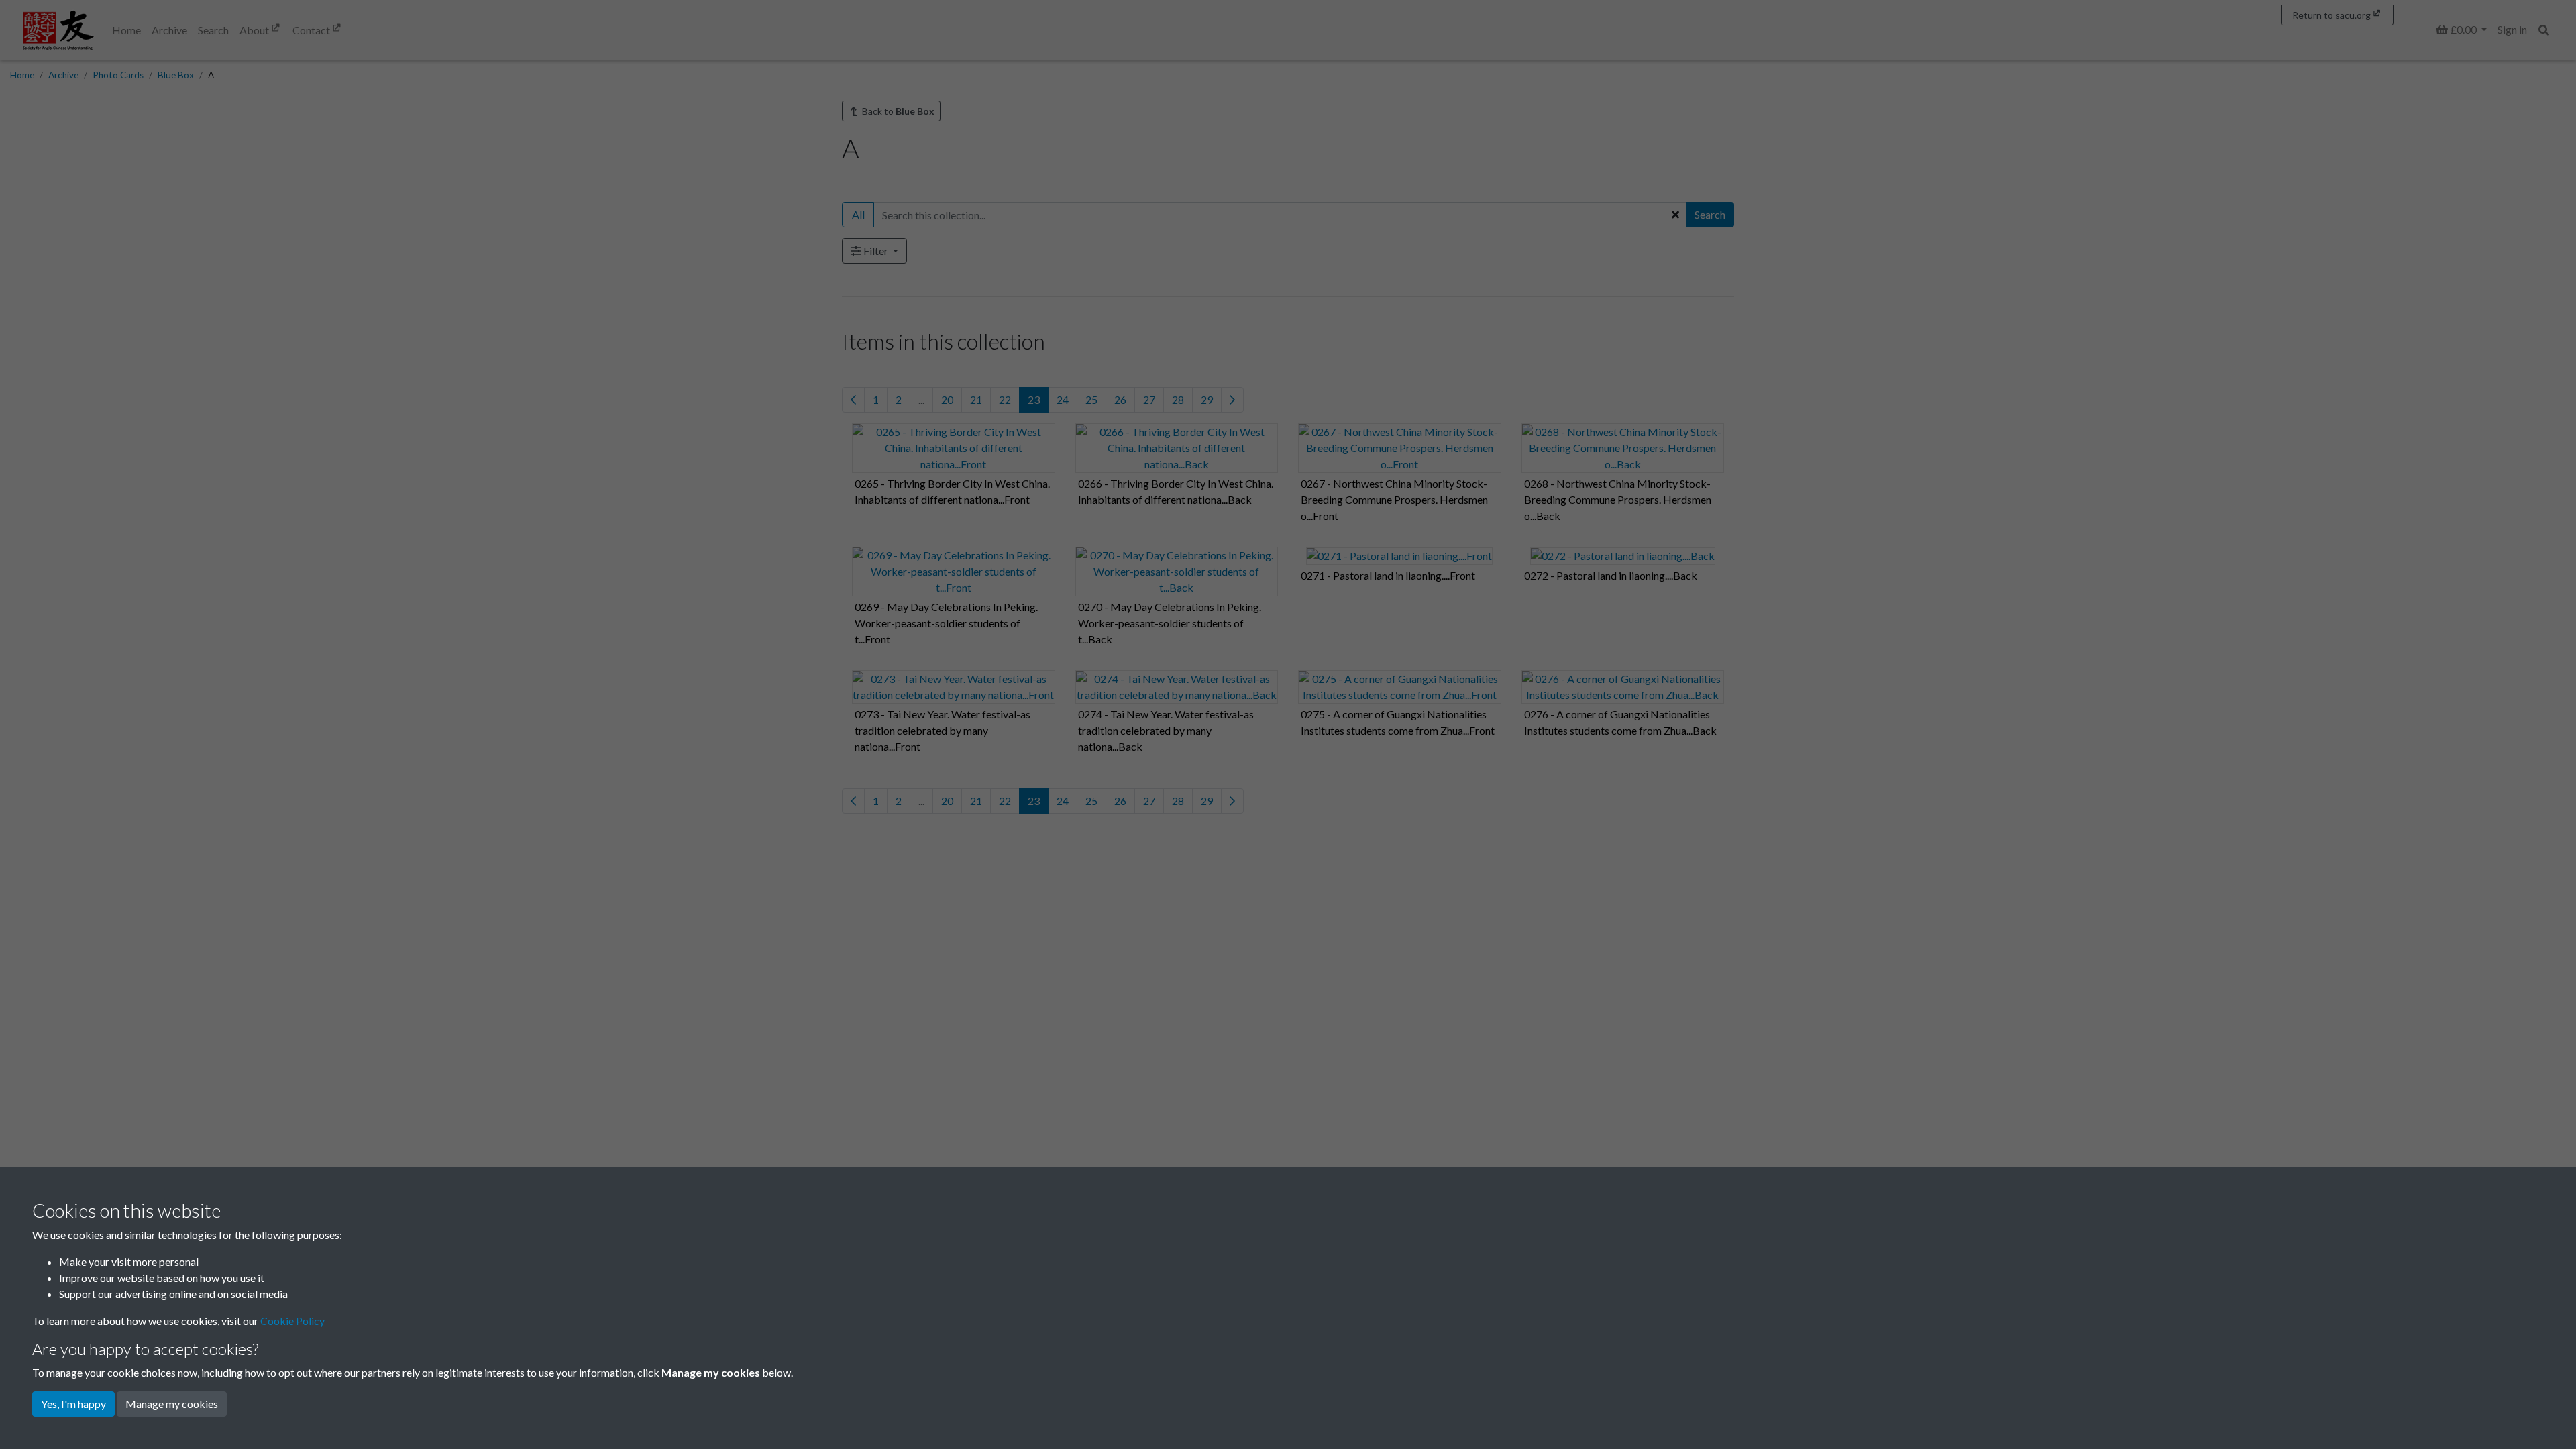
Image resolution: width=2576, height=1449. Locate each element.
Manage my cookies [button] (172, 1404)
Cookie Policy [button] (292, 1321)
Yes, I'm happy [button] (73, 1404)
